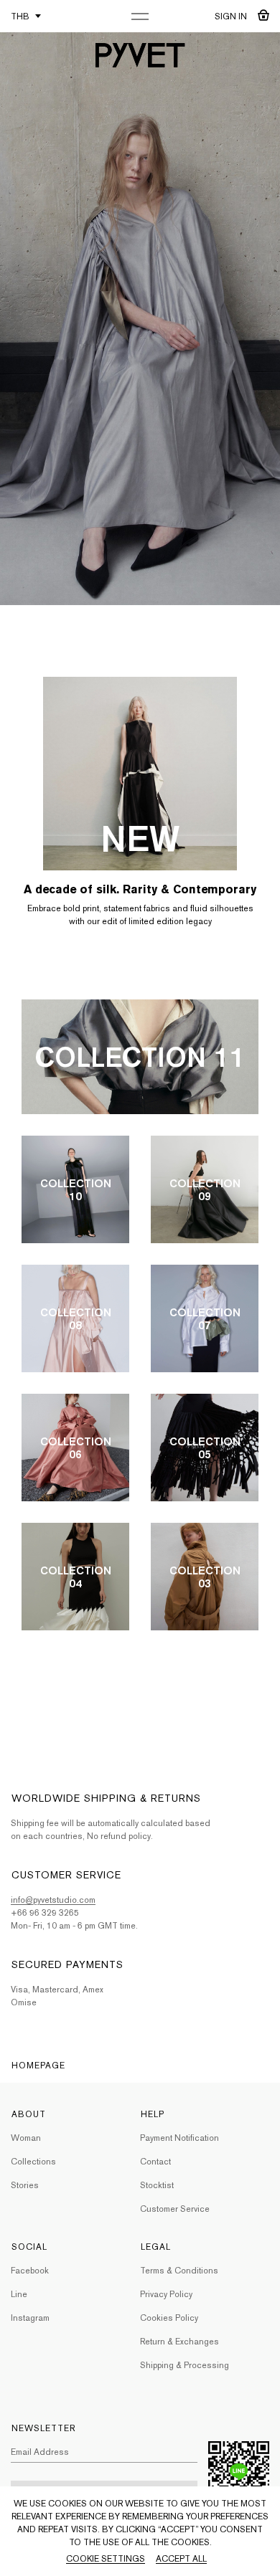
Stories (25, 2185)
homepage (38, 2066)
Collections (33, 2162)
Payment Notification (179, 2138)
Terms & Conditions (179, 2271)
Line (19, 2294)
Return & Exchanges (179, 2342)
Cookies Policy (169, 2318)
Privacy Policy (166, 2294)
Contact (155, 2162)
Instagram (30, 2318)
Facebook (30, 2271)
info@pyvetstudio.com (53, 1900)
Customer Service (175, 2209)
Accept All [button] (181, 2559)
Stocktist (157, 2185)
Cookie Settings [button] (106, 2559)
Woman (26, 2138)
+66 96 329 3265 (45, 1913)
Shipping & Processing (185, 2365)
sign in (231, 16)
